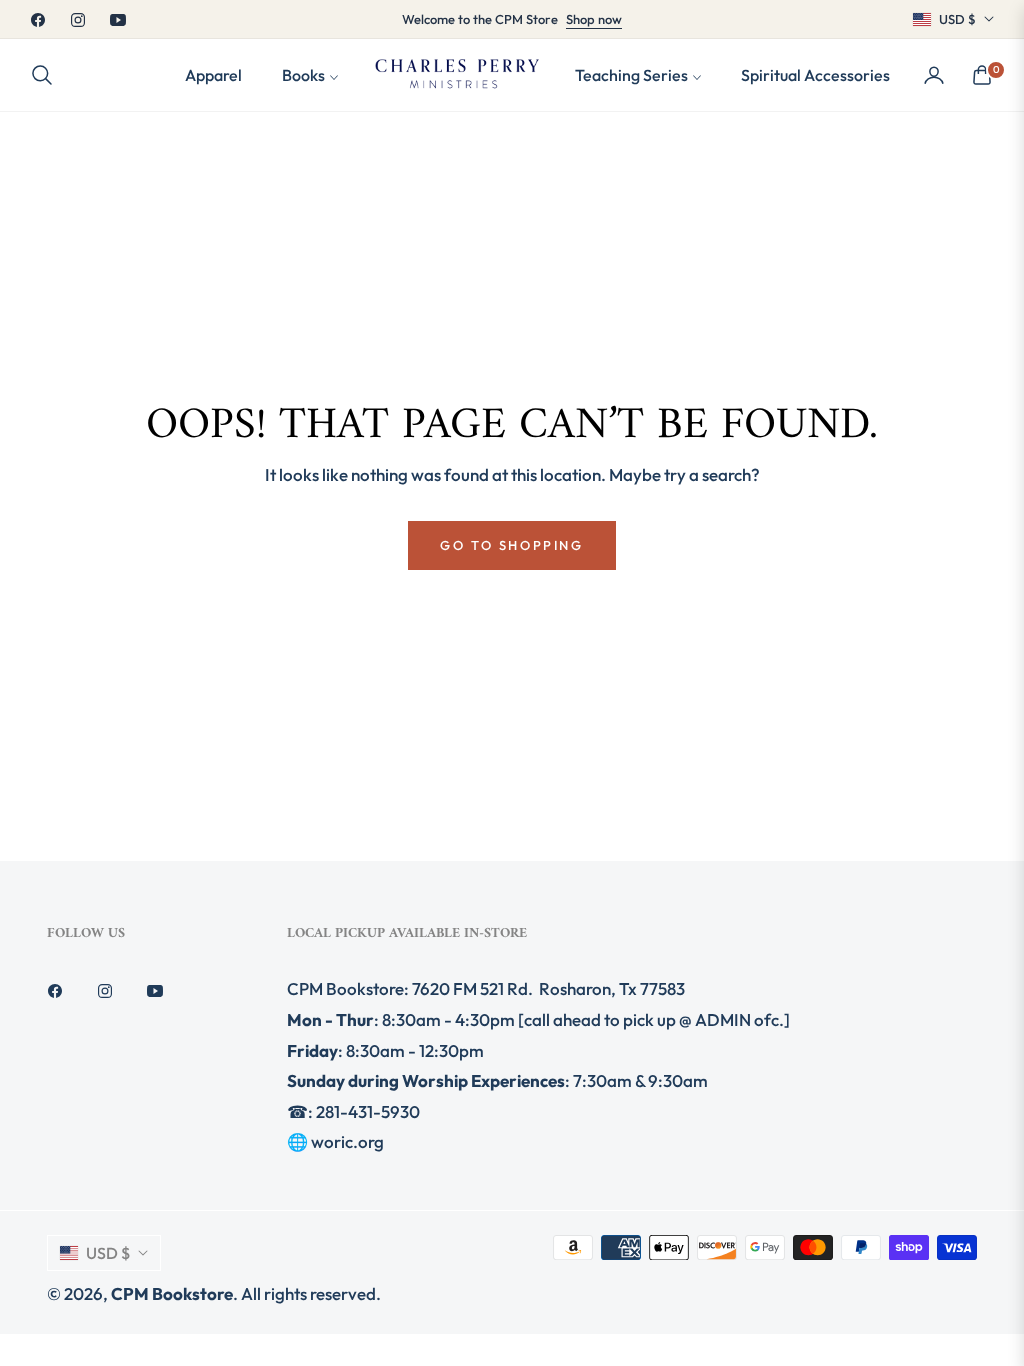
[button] (48, 75)
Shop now (594, 19)
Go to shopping (511, 545)
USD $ (957, 19)
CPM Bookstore (172, 1293)
